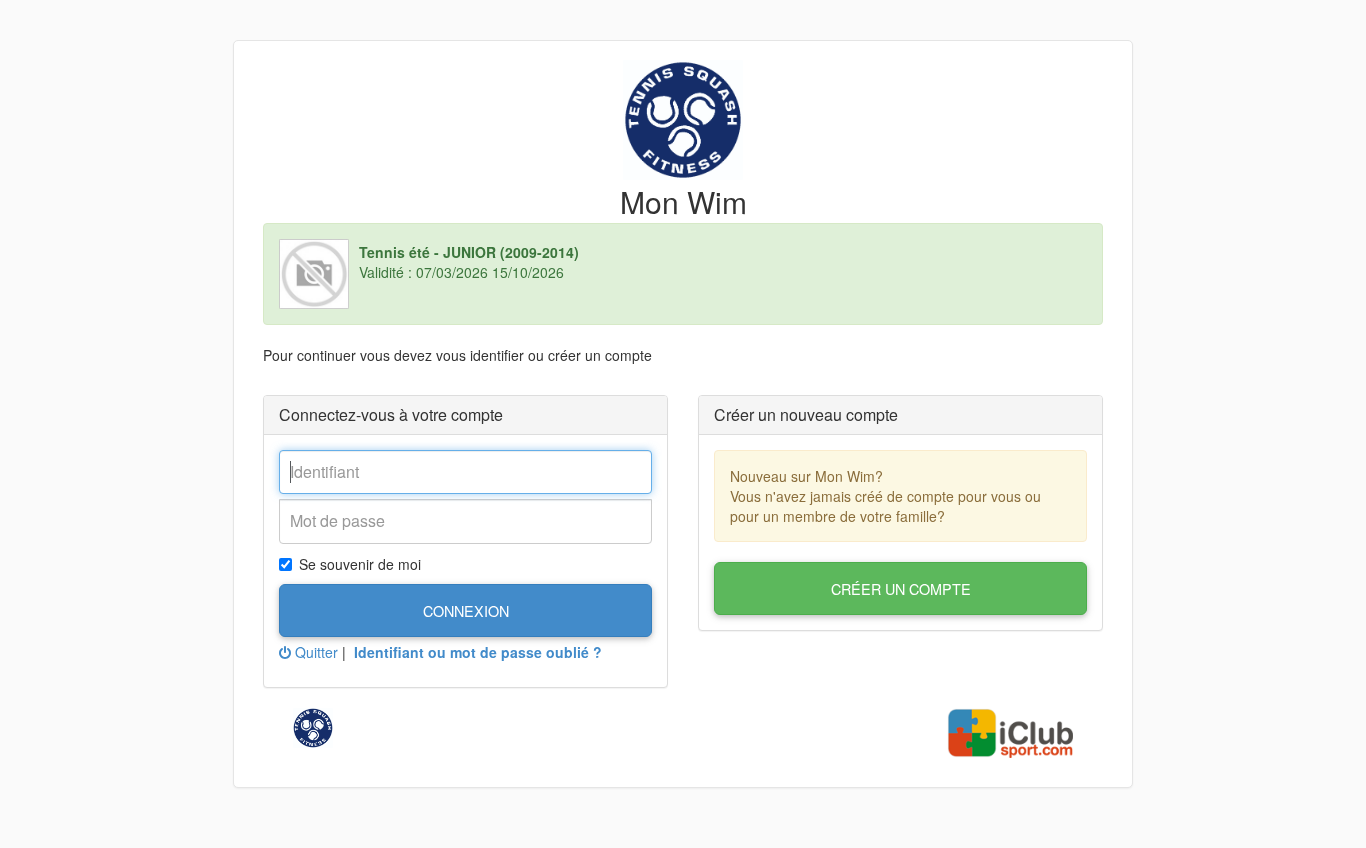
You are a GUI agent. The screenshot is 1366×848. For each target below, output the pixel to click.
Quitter (314, 652)
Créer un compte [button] (901, 588)
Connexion (466, 610)
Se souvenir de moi (360, 564)
